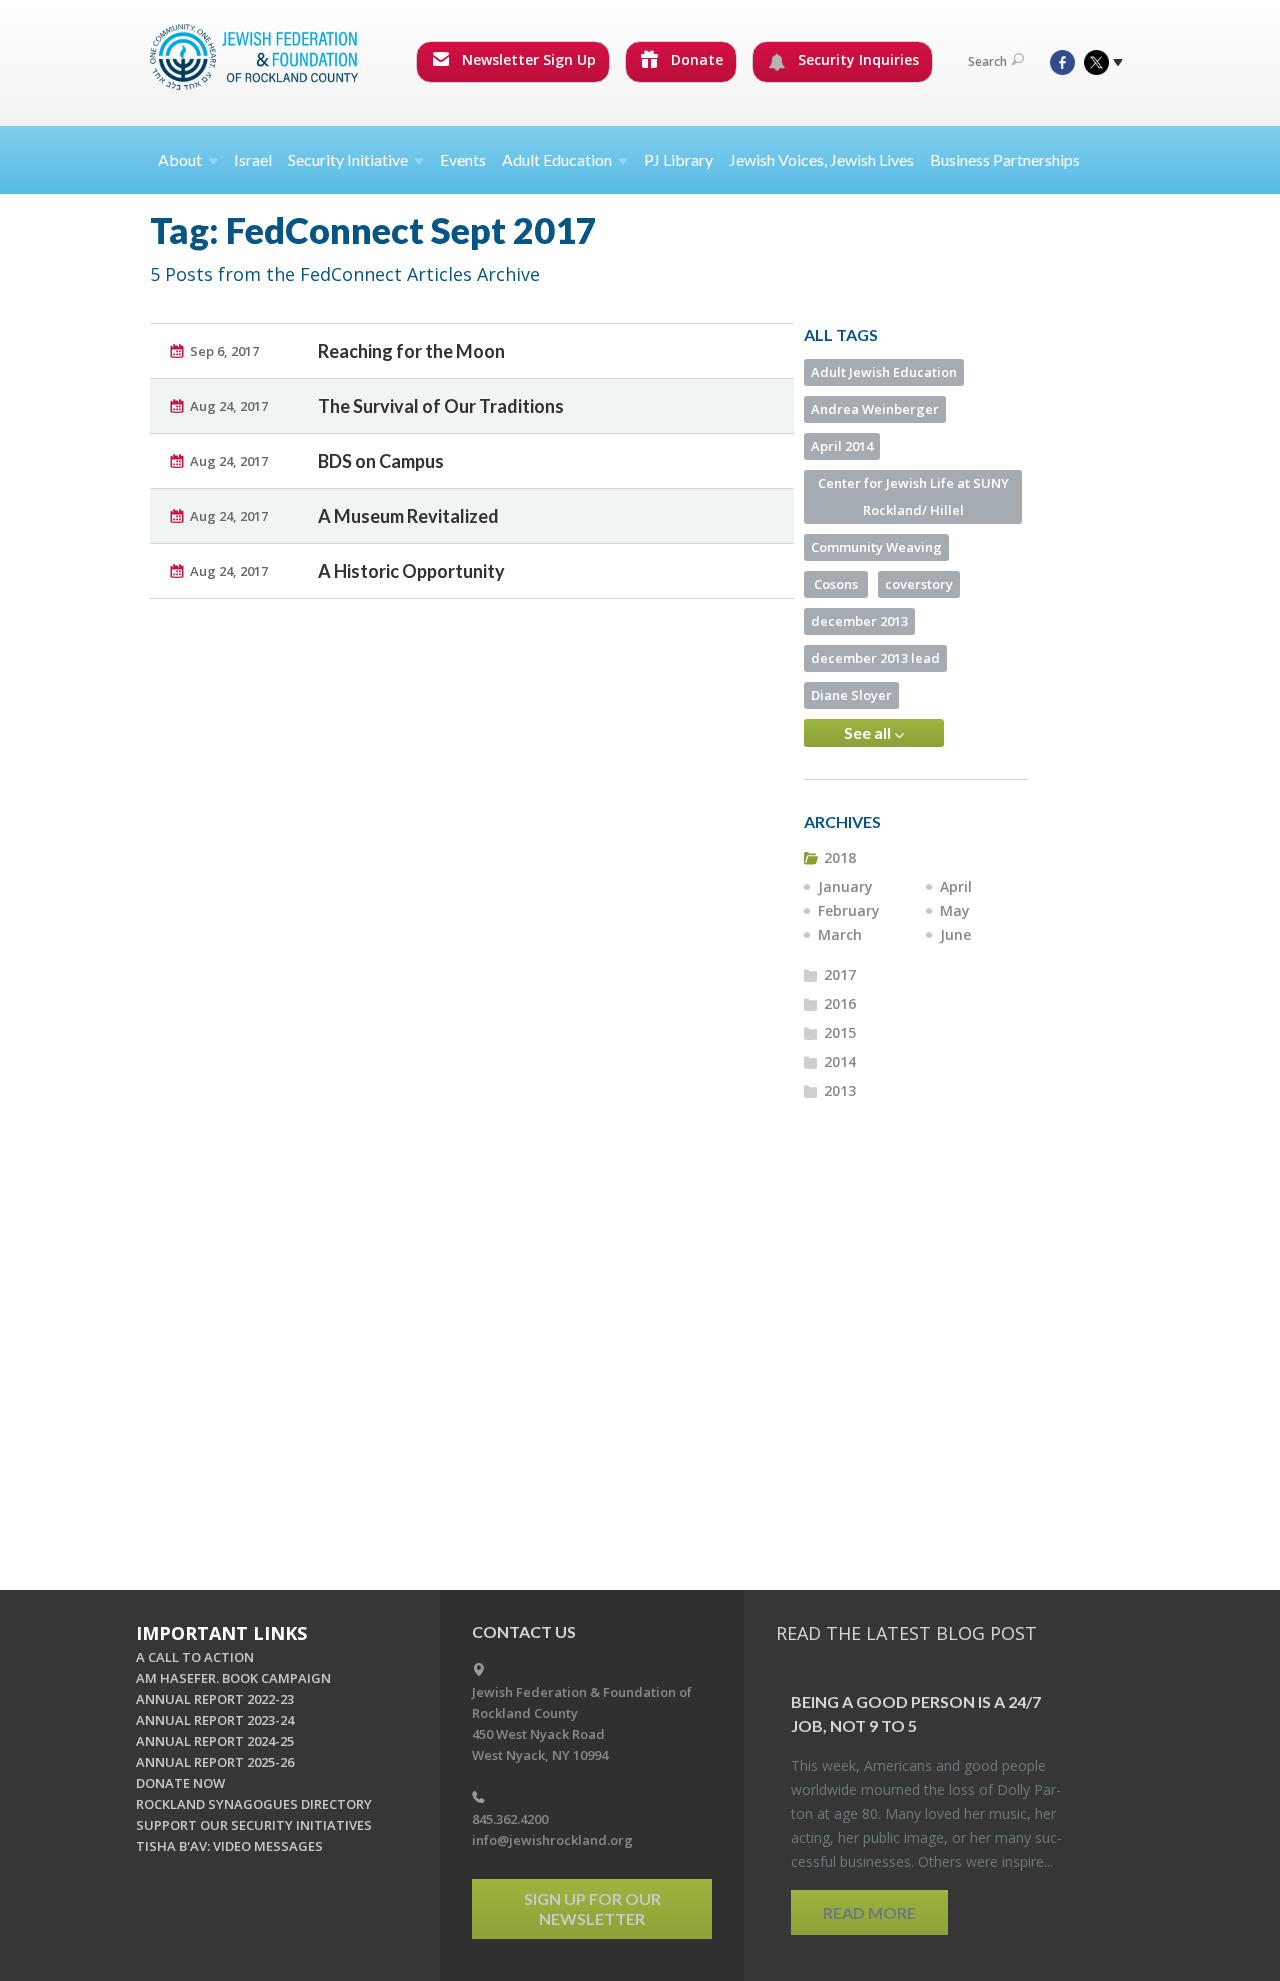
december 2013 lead (875, 658)
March (840, 934)
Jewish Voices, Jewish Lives (821, 159)
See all (869, 732)
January (845, 886)
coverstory (919, 584)
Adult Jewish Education (884, 372)
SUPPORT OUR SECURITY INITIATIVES (254, 1825)
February (849, 910)
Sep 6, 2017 (224, 351)
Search (987, 61)
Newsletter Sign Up (527, 59)
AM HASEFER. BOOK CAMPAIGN (233, 1678)
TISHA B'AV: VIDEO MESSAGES (229, 1846)
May (955, 910)
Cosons (836, 584)
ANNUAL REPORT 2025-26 (215, 1762)
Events (463, 159)
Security (348, 159)
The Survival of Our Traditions (441, 406)
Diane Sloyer (851, 695)
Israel (253, 159)
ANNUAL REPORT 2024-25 (215, 1741)
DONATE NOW (180, 1783)
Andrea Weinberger (875, 409)
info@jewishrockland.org (552, 1840)
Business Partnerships (1005, 159)
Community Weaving (876, 547)
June (955, 934)
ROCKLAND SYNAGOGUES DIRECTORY (254, 1804)
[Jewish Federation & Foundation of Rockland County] (256, 57)
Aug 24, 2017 (229, 406)
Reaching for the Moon (411, 351)
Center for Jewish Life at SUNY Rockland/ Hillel (913, 496)
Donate (695, 59)
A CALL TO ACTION (195, 1657)
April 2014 (842, 446)
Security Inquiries (856, 59)
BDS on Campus (381, 461)
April (956, 886)
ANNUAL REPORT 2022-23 (215, 1699)
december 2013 (859, 621)
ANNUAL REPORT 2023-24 (215, 1720)
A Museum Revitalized (408, 516)
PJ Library (678, 159)
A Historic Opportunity (411, 571)
